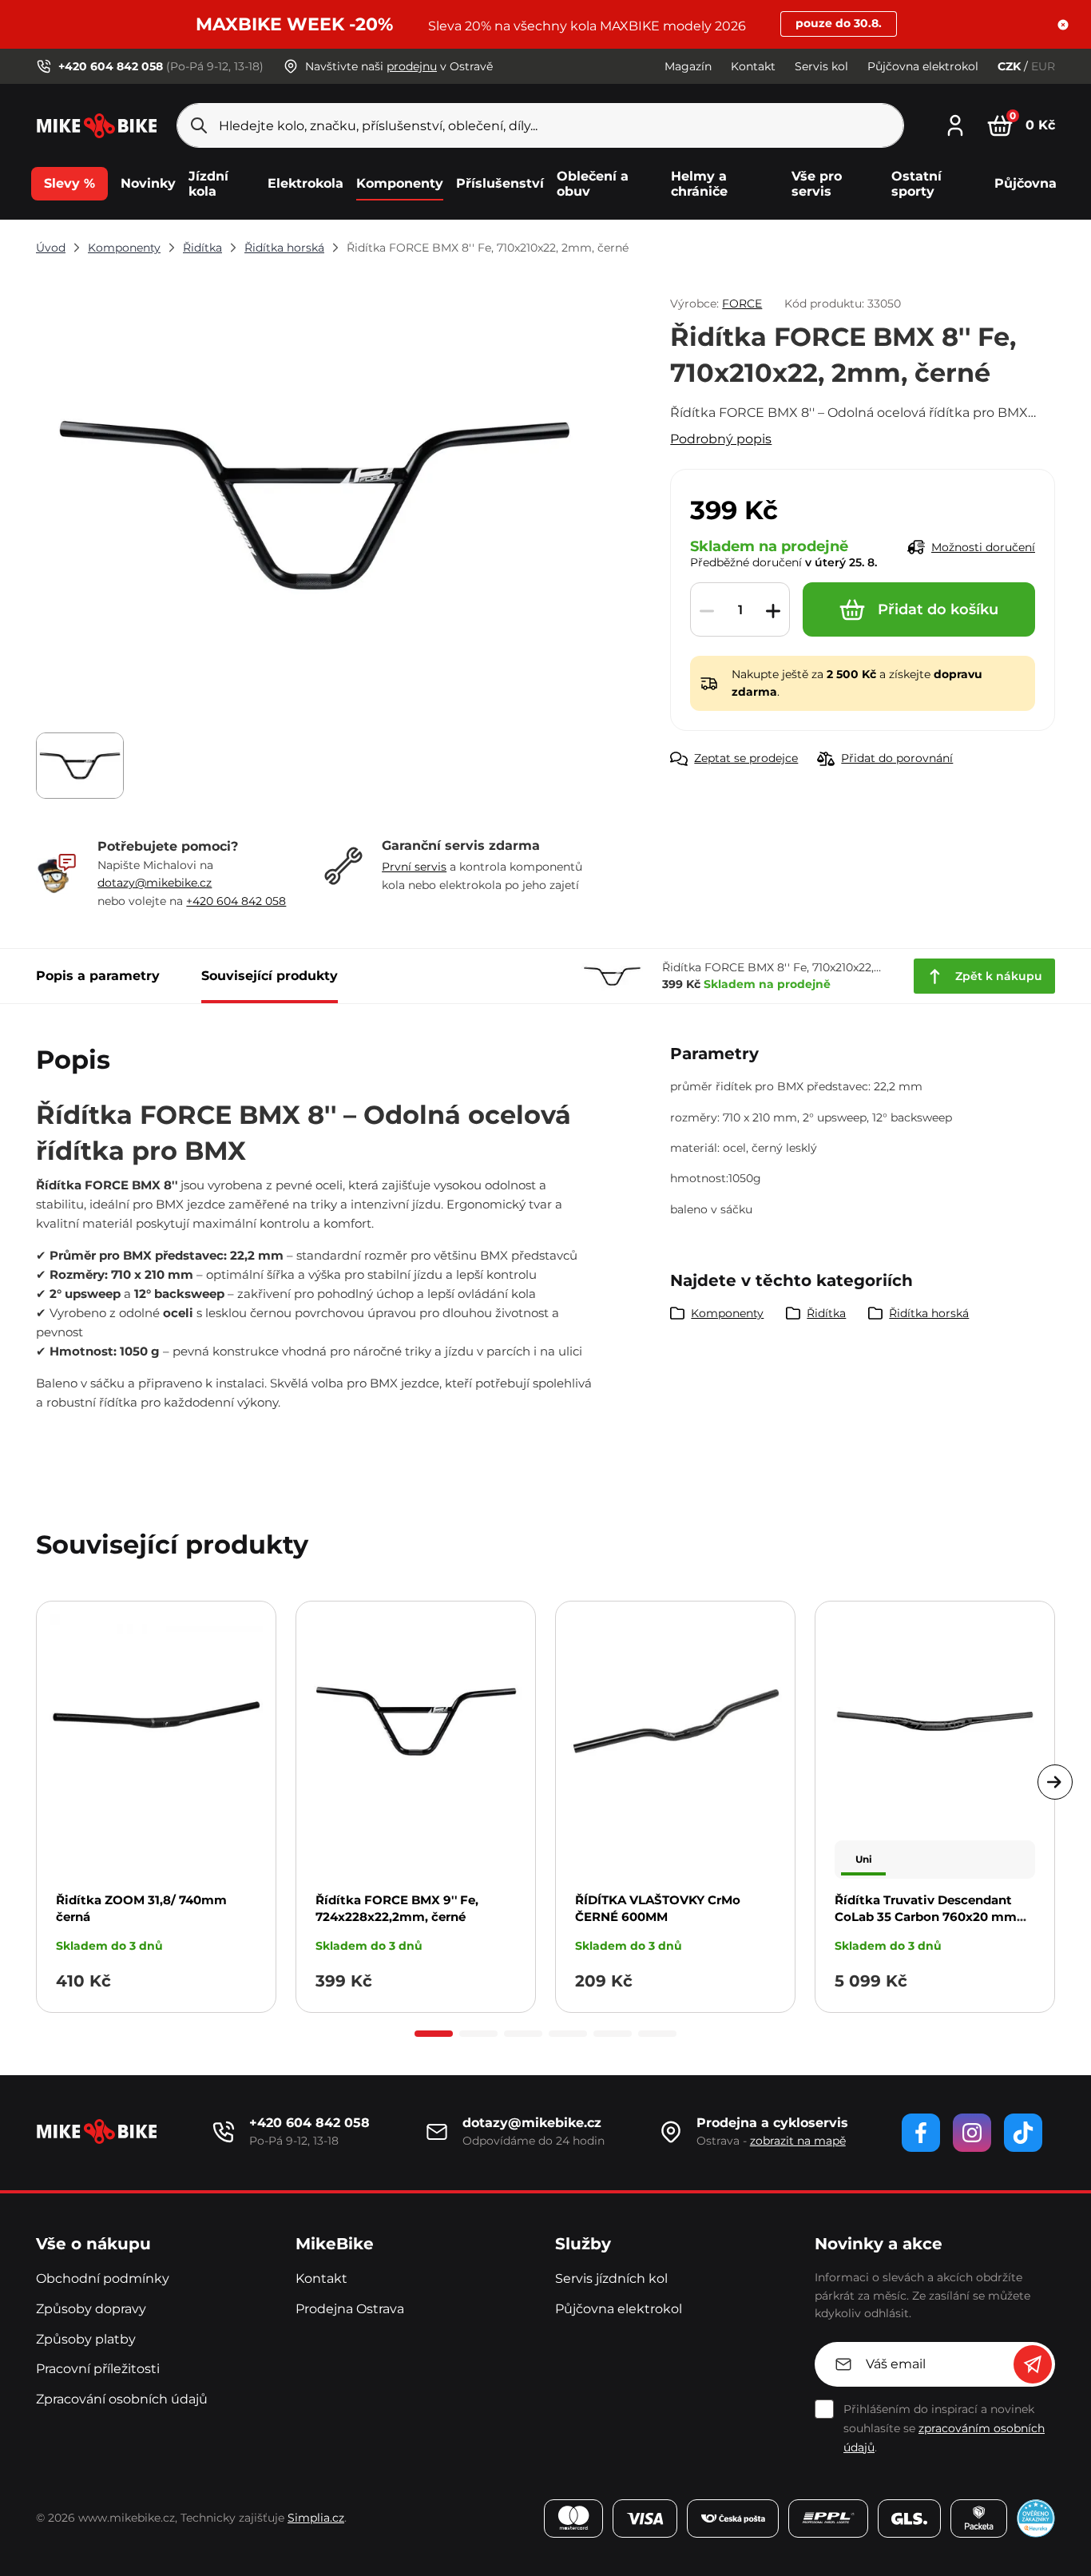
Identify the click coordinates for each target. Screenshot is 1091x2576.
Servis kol (821, 66)
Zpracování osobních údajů (122, 2399)
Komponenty (124, 248)
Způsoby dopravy (91, 2309)
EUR (1043, 66)
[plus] (773, 610)
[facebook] (921, 2133)
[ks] (740, 610)
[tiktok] (1023, 2133)
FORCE (742, 304)
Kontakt (753, 66)
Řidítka (202, 248)
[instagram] (972, 2133)
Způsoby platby (86, 2339)
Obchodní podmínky (103, 2278)
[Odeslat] (1033, 2364)
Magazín (688, 66)
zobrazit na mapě (798, 2141)
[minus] (707, 610)
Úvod (51, 248)
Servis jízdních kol (611, 2278)
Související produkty (270, 976)
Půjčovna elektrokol (923, 66)
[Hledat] (199, 125)
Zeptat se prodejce (746, 758)
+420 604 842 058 (236, 901)
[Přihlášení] (955, 123)
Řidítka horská (284, 248)
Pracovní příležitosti (98, 2369)
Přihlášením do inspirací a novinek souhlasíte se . (944, 2428)
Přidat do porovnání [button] (897, 758)
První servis (414, 867)
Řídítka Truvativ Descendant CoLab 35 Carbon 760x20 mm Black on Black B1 (926, 1917)
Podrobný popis (721, 439)
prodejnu (412, 66)
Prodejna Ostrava (350, 2309)
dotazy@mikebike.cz (155, 883)
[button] (1063, 25)
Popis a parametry (98, 976)
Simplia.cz (316, 2518)
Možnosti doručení (983, 547)
